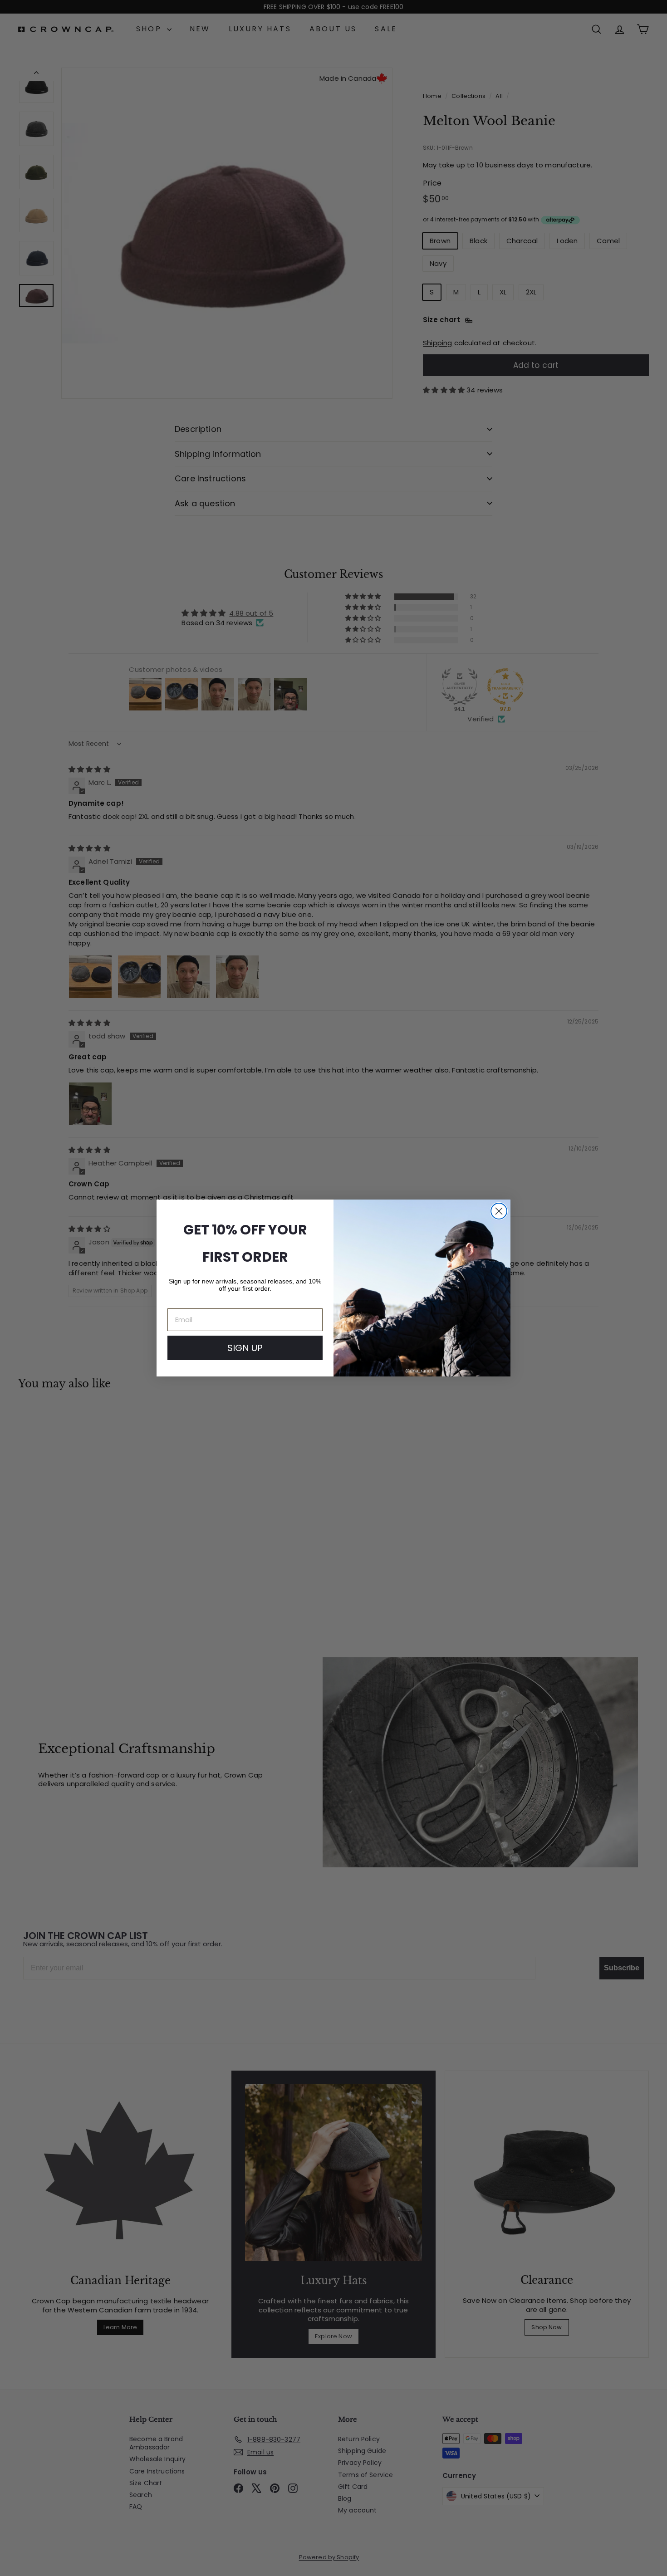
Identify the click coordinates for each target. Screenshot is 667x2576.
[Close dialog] (499, 1211)
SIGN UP (245, 1348)
